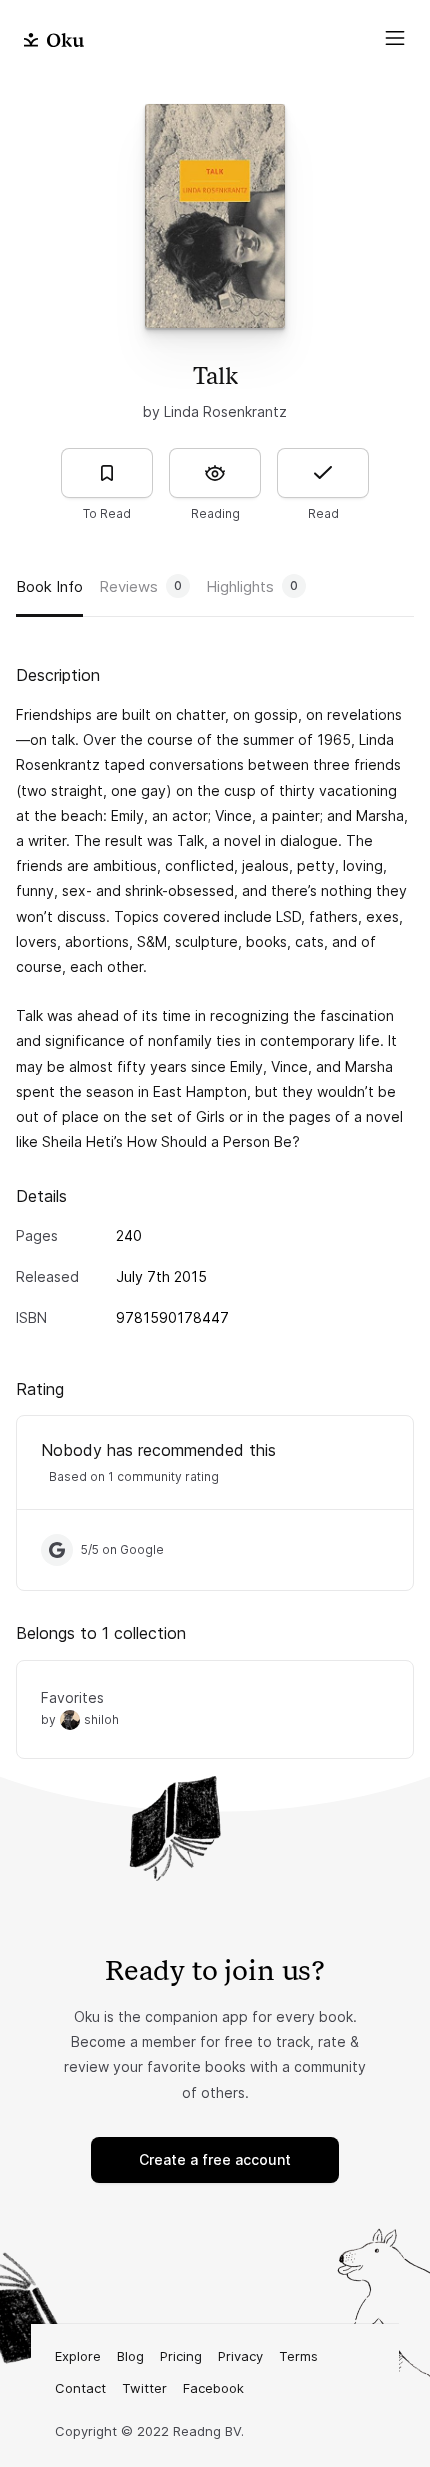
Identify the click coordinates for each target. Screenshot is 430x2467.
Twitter (144, 2388)
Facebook (213, 2388)
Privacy (240, 2356)
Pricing (181, 2356)
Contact (80, 2388)
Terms (298, 2356)
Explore (78, 2356)
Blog (130, 2356)
